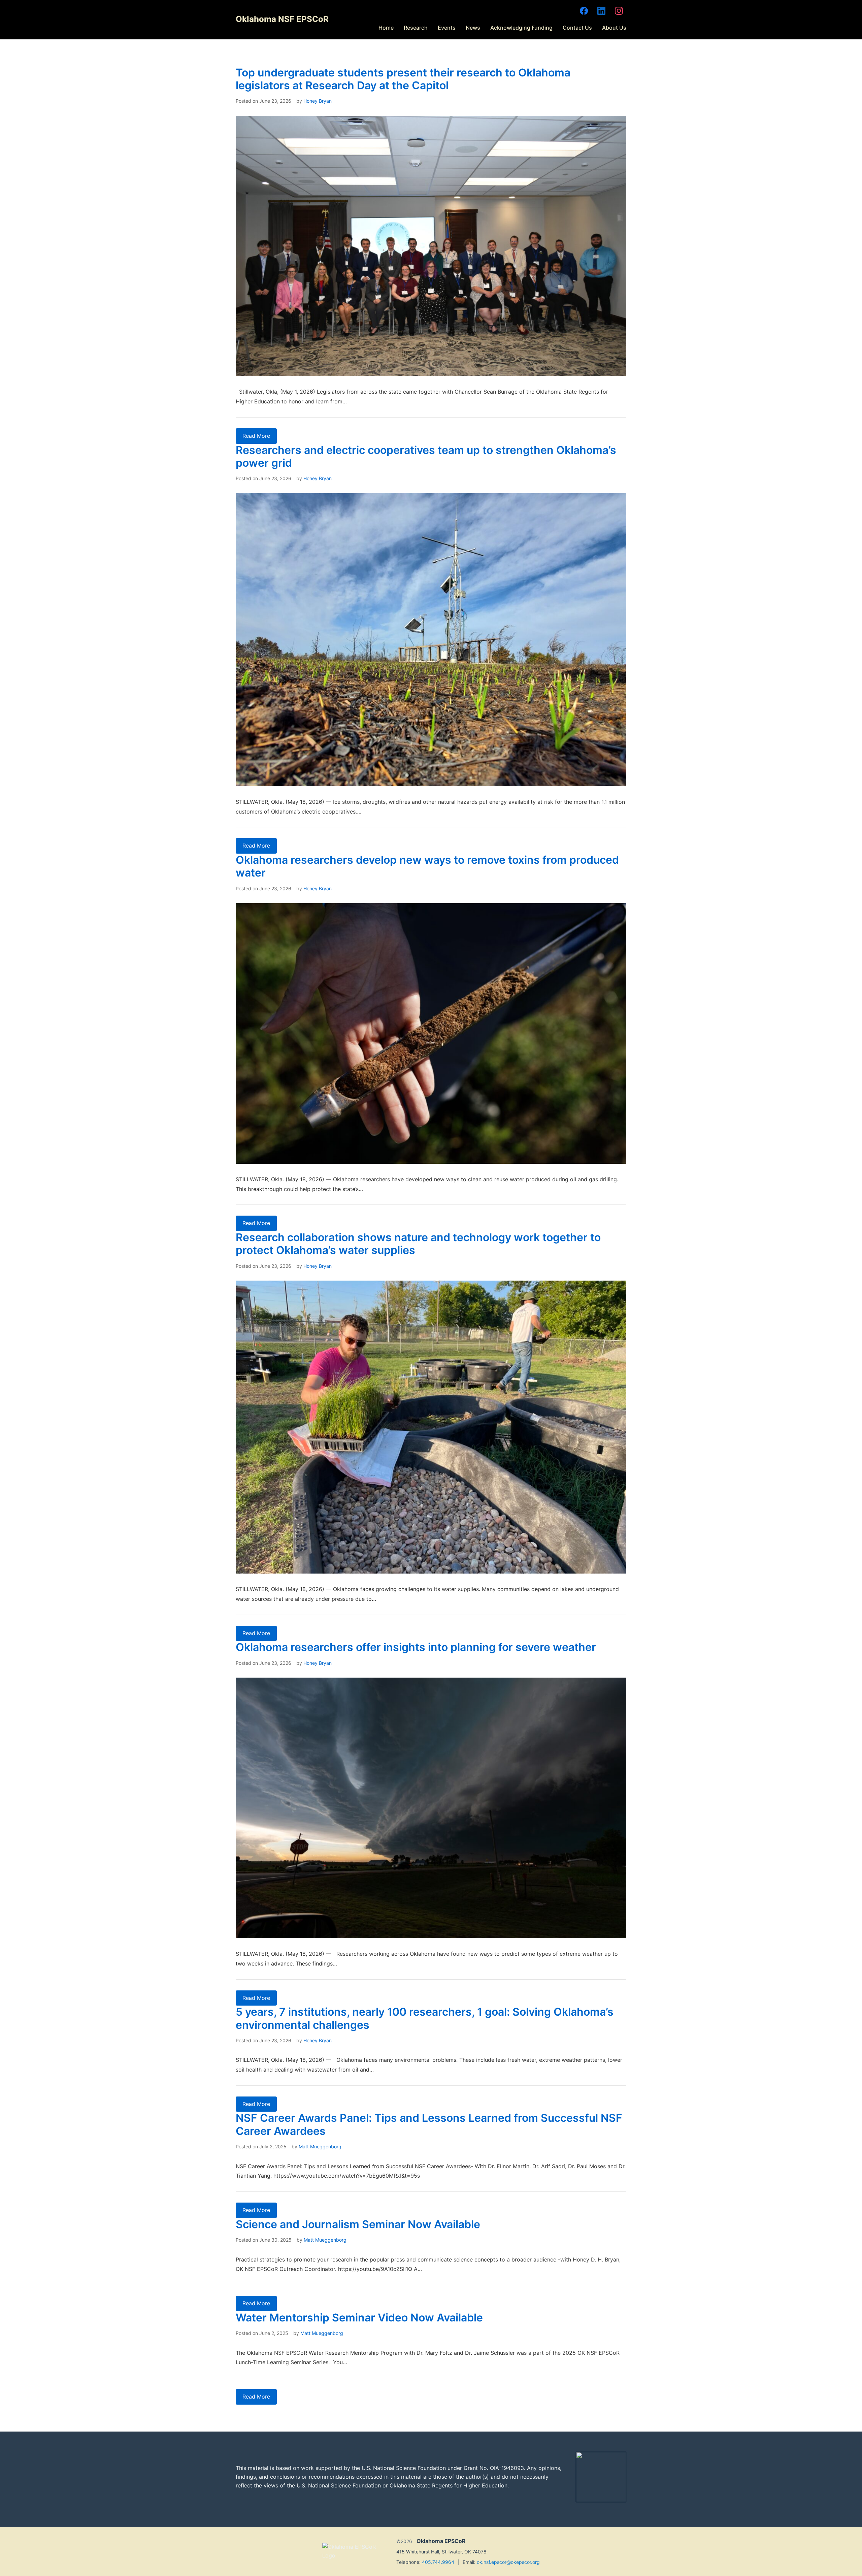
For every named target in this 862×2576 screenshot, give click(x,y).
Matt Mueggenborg (320, 2146)
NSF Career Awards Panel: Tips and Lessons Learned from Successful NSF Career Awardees (429, 2124)
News (473, 28)
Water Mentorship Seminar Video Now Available (359, 2318)
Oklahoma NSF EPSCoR (282, 19)
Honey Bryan (318, 101)
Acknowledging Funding (521, 28)
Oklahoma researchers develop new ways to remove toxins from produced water (427, 866)
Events (447, 28)
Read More (256, 436)
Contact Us (577, 28)
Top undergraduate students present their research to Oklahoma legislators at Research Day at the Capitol (403, 79)
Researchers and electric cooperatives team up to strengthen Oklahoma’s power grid (426, 456)
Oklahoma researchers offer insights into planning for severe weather (416, 1647)
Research (416, 28)
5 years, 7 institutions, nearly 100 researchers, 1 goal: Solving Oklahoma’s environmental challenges (425, 2018)
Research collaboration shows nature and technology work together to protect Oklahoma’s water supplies (418, 1244)
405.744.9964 (438, 2562)
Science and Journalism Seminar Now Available (358, 2224)
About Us (614, 28)
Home (386, 28)
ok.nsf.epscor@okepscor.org (508, 2562)
